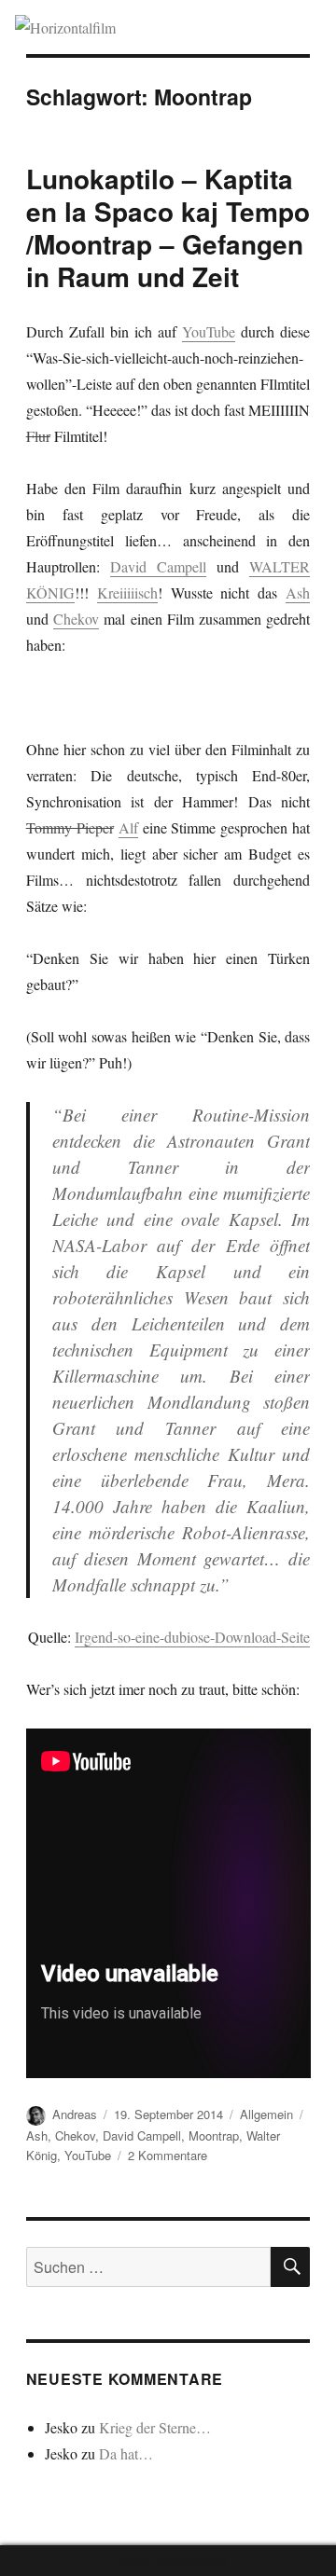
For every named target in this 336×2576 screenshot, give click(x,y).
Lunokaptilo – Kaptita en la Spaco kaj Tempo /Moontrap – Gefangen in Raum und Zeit (168, 227)
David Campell (158, 566)
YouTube (209, 331)
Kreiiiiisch (127, 592)
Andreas (75, 2114)
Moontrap (214, 2135)
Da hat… (126, 2453)
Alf (128, 827)
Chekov (76, 619)
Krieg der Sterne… (155, 2427)
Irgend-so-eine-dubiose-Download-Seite (192, 1637)
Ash (298, 592)
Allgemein (266, 2114)
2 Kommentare (168, 2155)
